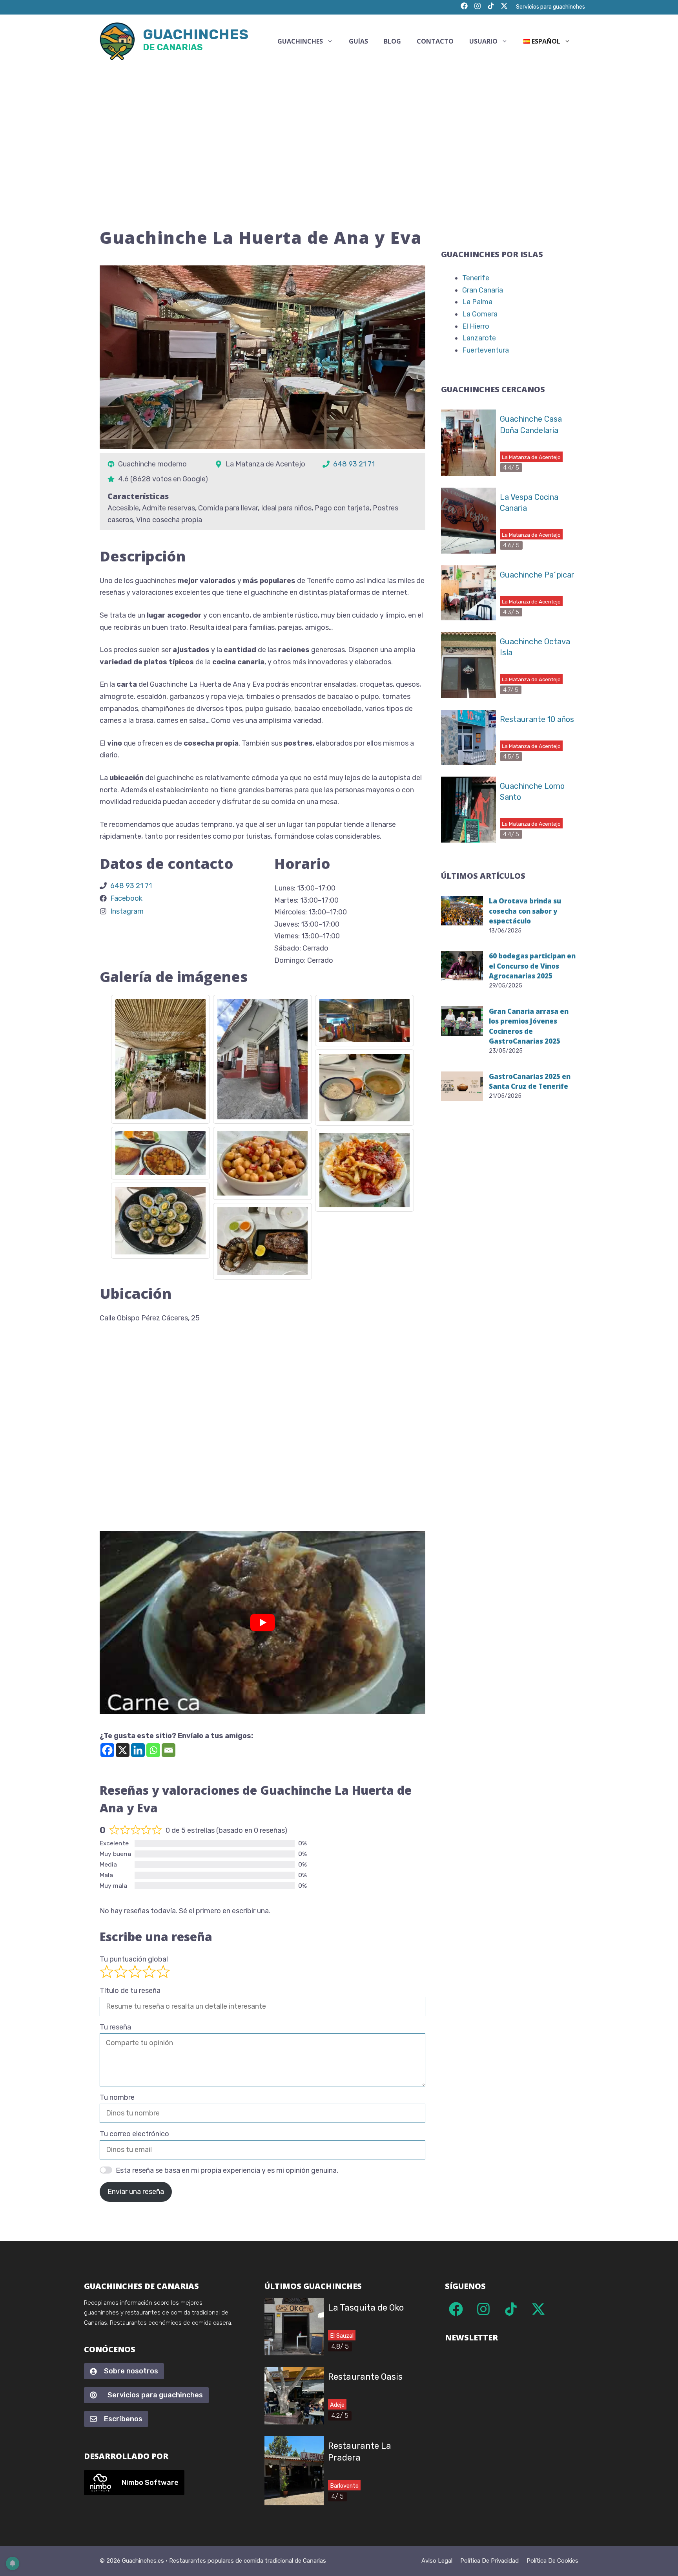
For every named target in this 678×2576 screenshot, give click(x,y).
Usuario (483, 41)
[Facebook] (107, 1750)
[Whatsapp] (153, 1750)
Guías (358, 41)
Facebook (126, 898)
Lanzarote (479, 338)
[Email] (169, 1750)
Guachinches (196, 41)
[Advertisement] (339, 127)
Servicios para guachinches (550, 7)
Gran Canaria (483, 290)
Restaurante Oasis (365, 2377)
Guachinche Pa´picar (537, 575)
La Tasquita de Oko (366, 2308)
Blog (392, 41)
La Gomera (480, 314)
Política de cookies (552, 2561)
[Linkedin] (138, 1750)
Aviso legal (437, 2561)
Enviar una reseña (136, 2192)
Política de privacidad (489, 2561)
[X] (123, 1750)
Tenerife (476, 278)
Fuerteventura (486, 350)
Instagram (127, 911)
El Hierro (476, 326)
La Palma (477, 302)
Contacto (435, 41)
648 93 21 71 (354, 464)
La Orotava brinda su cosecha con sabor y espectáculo (525, 911)
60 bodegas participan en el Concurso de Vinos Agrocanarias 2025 (532, 966)
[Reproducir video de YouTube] (262, 1623)
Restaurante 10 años (537, 719)
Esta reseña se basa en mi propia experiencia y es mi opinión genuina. (227, 2170)
